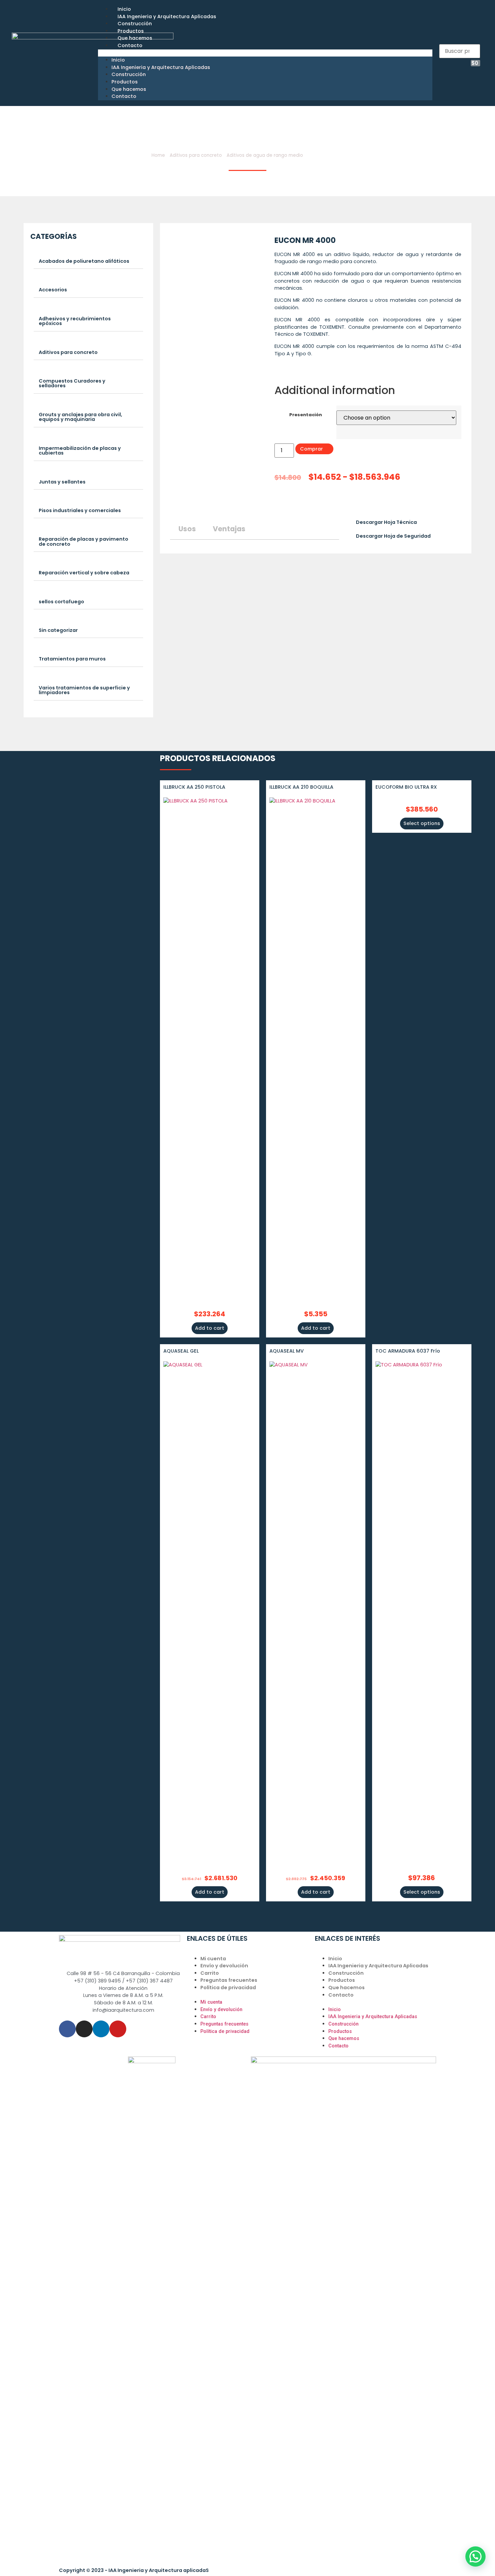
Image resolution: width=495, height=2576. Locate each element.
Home (158, 155)
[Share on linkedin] (289, 503)
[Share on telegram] (296, 503)
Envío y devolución (224, 1966)
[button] (265, 53)
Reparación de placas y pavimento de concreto (84, 541)
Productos (131, 31)
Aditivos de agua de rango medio (265, 155)
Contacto (130, 45)
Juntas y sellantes (62, 482)
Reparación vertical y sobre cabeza (84, 573)
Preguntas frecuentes (229, 1980)
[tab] (88, 261)
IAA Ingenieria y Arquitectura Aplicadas (167, 16)
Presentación (306, 415)
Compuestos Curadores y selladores (72, 383)
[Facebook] (67, 2029)
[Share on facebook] (275, 503)
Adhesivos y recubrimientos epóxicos (75, 321)
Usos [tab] (187, 529)
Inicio (124, 9)
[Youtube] (118, 2029)
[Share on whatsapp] (309, 503)
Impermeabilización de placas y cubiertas (80, 451)
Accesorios (53, 290)
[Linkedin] (101, 2029)
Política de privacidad (228, 1988)
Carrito (210, 1973)
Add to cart (210, 1328)
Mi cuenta (213, 1959)
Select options (422, 823)
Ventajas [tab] (229, 529)
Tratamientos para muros (72, 659)
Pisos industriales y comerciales (80, 510)
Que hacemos (135, 38)
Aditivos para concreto (196, 155)
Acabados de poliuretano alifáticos (84, 261)
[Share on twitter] (282, 503)
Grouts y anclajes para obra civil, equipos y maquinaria (80, 417)
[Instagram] (84, 2029)
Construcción (135, 24)
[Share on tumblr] (302, 503)
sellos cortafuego (61, 602)
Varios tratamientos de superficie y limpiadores (84, 690)
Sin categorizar (58, 630)
